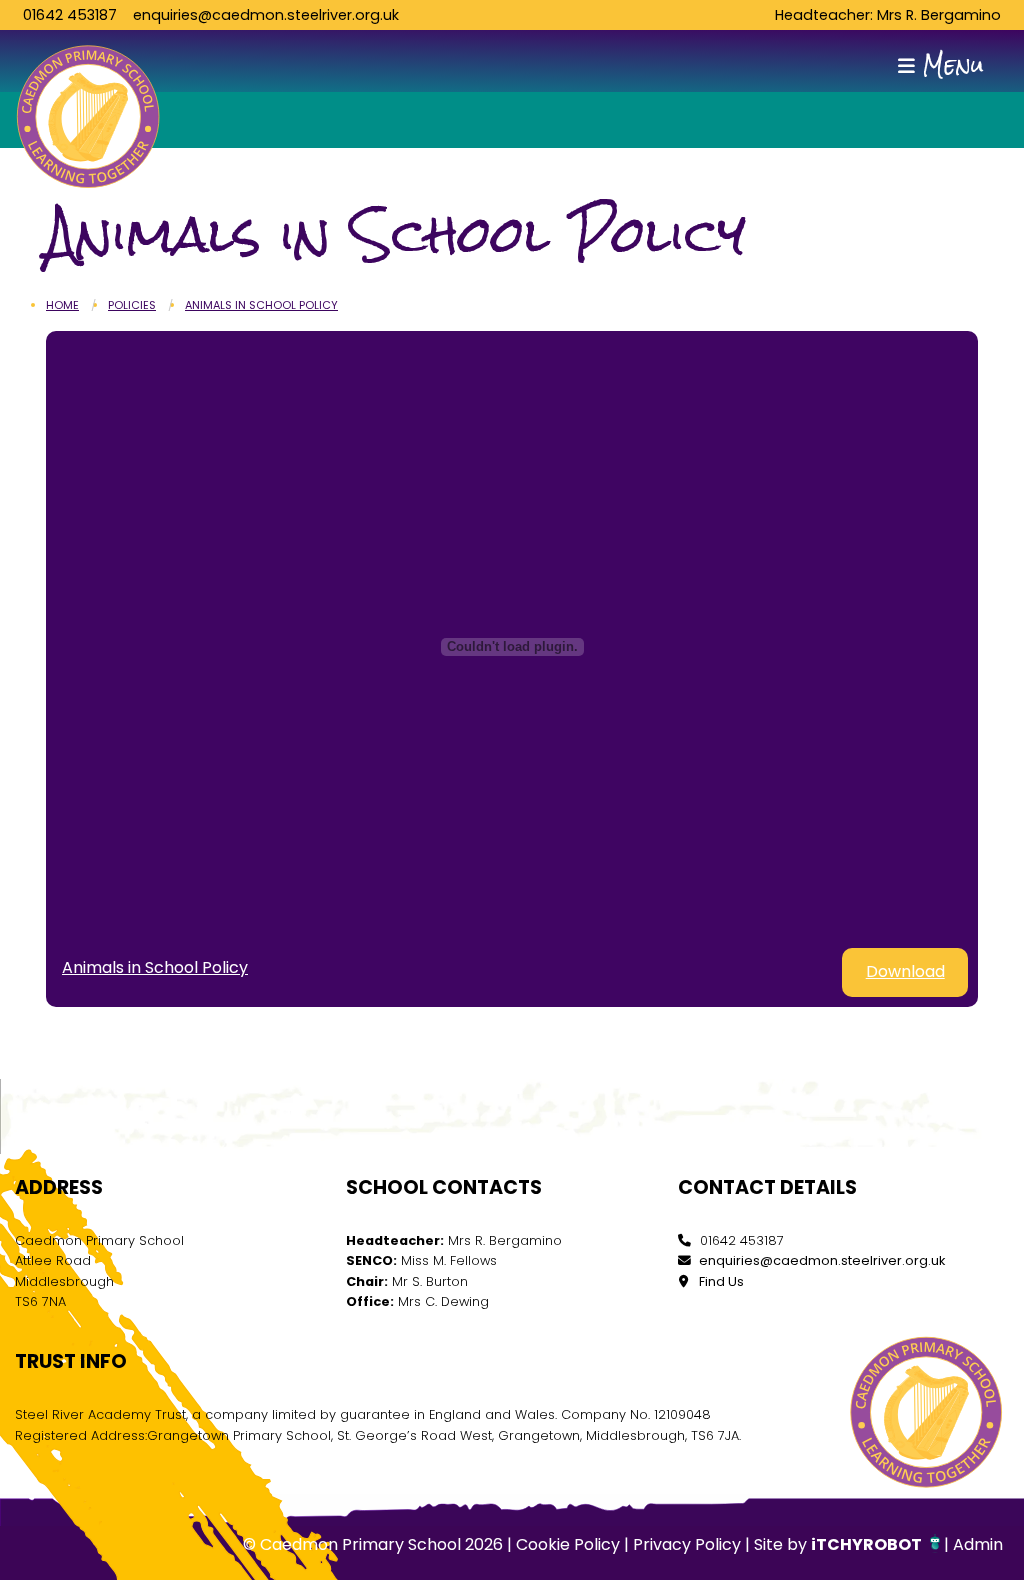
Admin (978, 1544)
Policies (132, 305)
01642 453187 (70, 15)
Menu (949, 65)
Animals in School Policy (261, 305)
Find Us (720, 1281)
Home (62, 305)
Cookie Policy (568, 1544)
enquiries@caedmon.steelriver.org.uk (266, 15)
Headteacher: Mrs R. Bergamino (888, 15)
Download (905, 971)
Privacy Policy (687, 1544)
